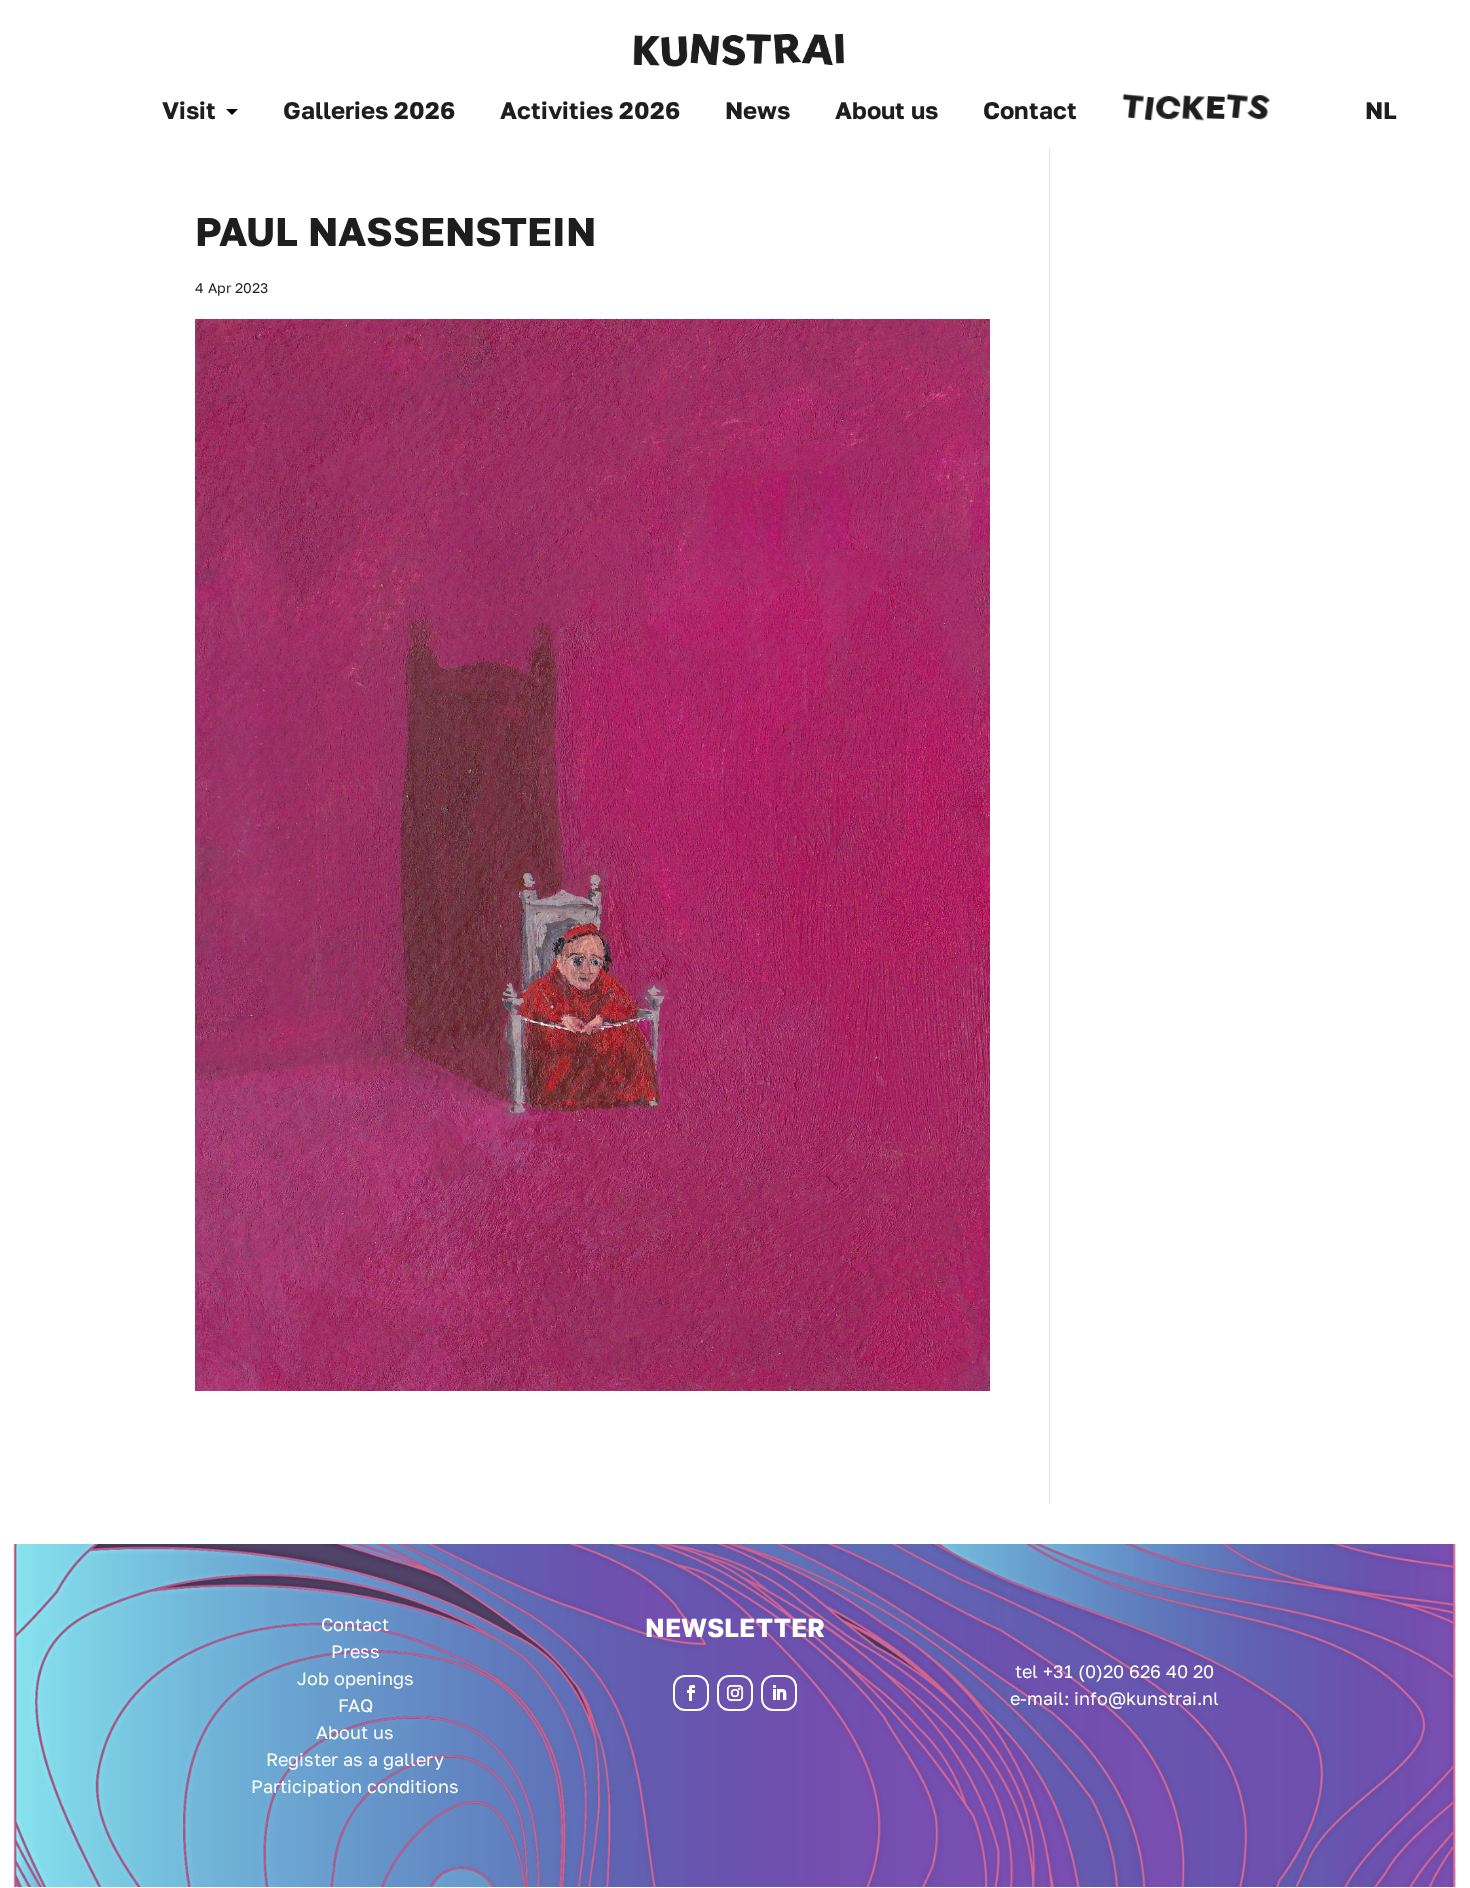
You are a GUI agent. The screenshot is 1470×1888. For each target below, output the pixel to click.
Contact (1030, 113)
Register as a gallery (355, 1759)
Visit (189, 113)
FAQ (355, 1705)
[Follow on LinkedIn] (779, 1693)
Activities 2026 (590, 113)
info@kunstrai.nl (1146, 1698)
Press (355, 1651)
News (757, 113)
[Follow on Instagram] (735, 1693)
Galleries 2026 (369, 113)
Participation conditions (355, 1786)
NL (1381, 113)
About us (886, 113)
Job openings (355, 1678)
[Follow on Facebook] (691, 1693)
